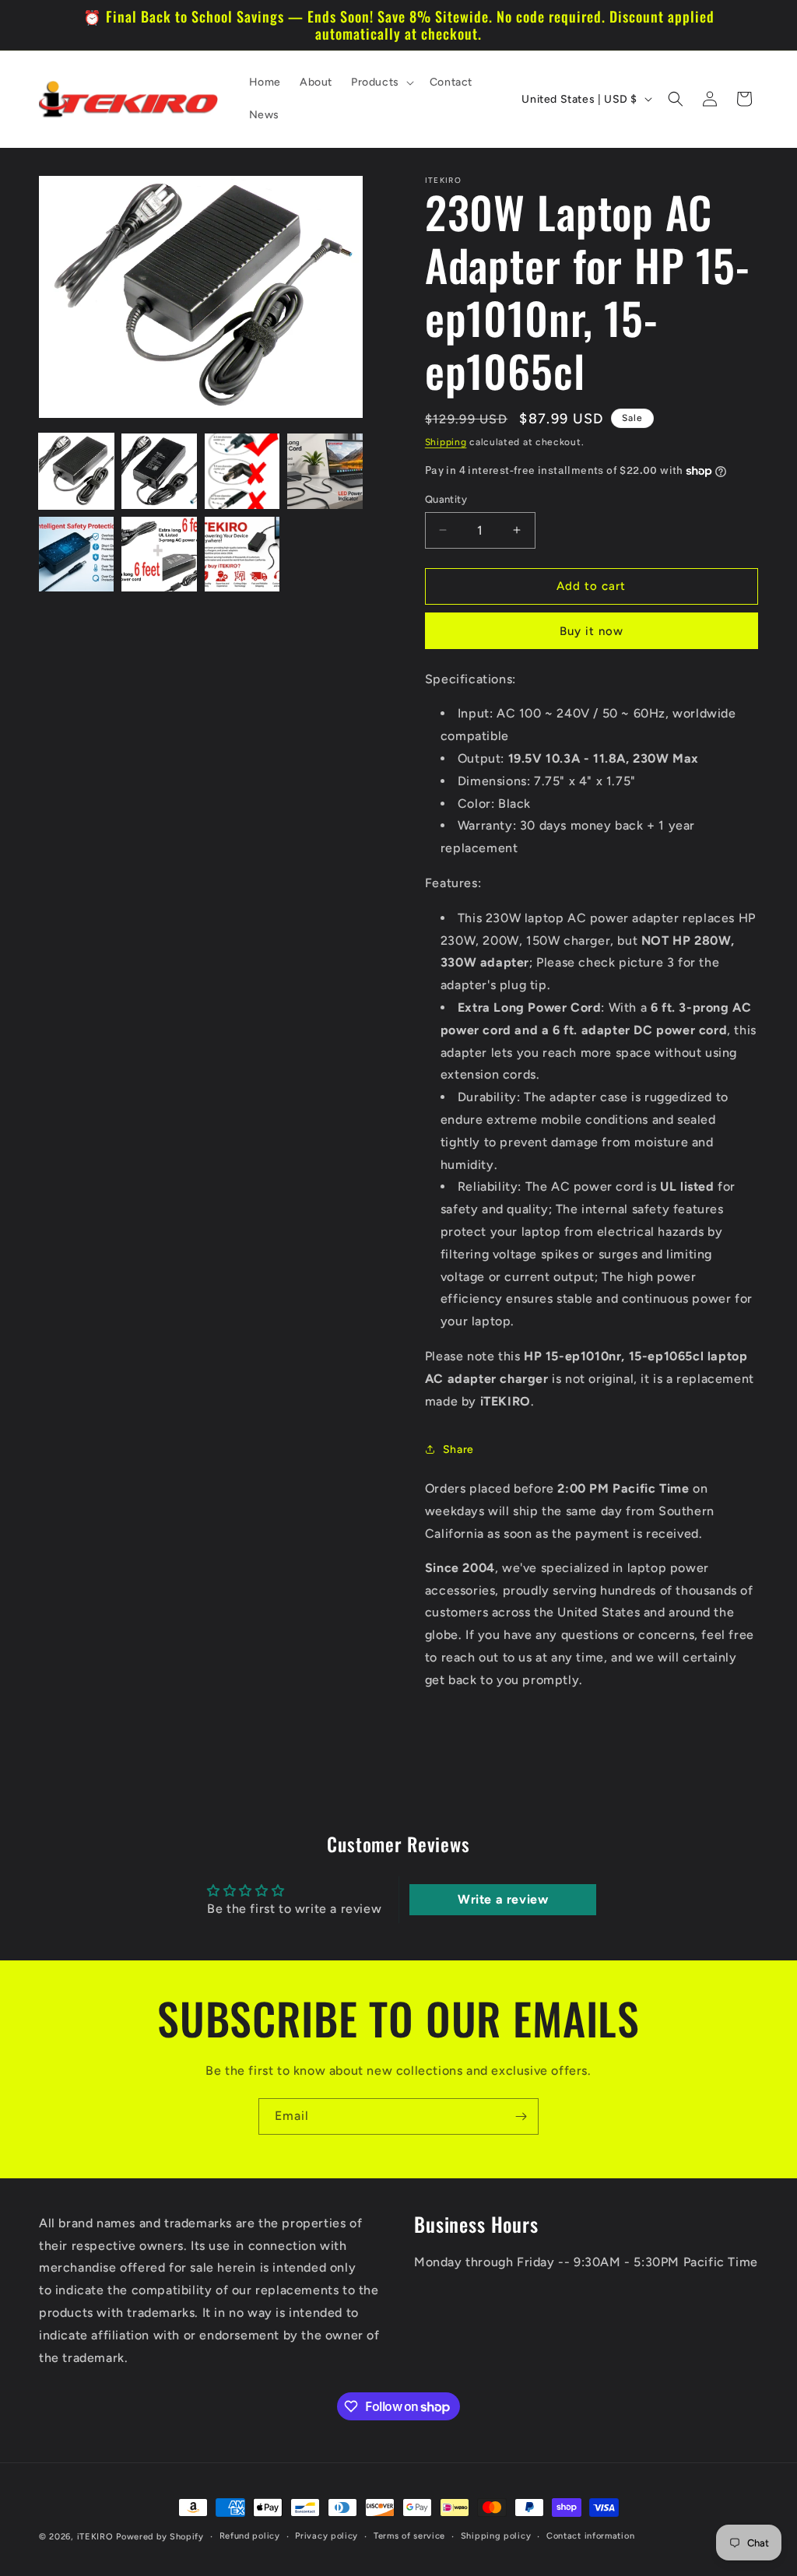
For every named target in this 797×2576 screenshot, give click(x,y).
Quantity (446, 499)
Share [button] (458, 1449)
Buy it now (592, 631)
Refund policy (250, 2536)
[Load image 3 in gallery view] (242, 471)
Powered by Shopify (160, 2537)
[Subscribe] (521, 2116)
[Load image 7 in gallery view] (242, 554)
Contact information (590, 2536)
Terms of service (409, 2536)
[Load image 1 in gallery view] (76, 471)
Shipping (446, 442)
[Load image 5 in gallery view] (76, 554)
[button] (381, 82)
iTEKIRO (95, 2537)
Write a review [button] (503, 1899)
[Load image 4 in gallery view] (325, 471)
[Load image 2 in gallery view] (159, 471)
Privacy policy (327, 2536)
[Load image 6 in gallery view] (159, 554)
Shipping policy (496, 2536)
